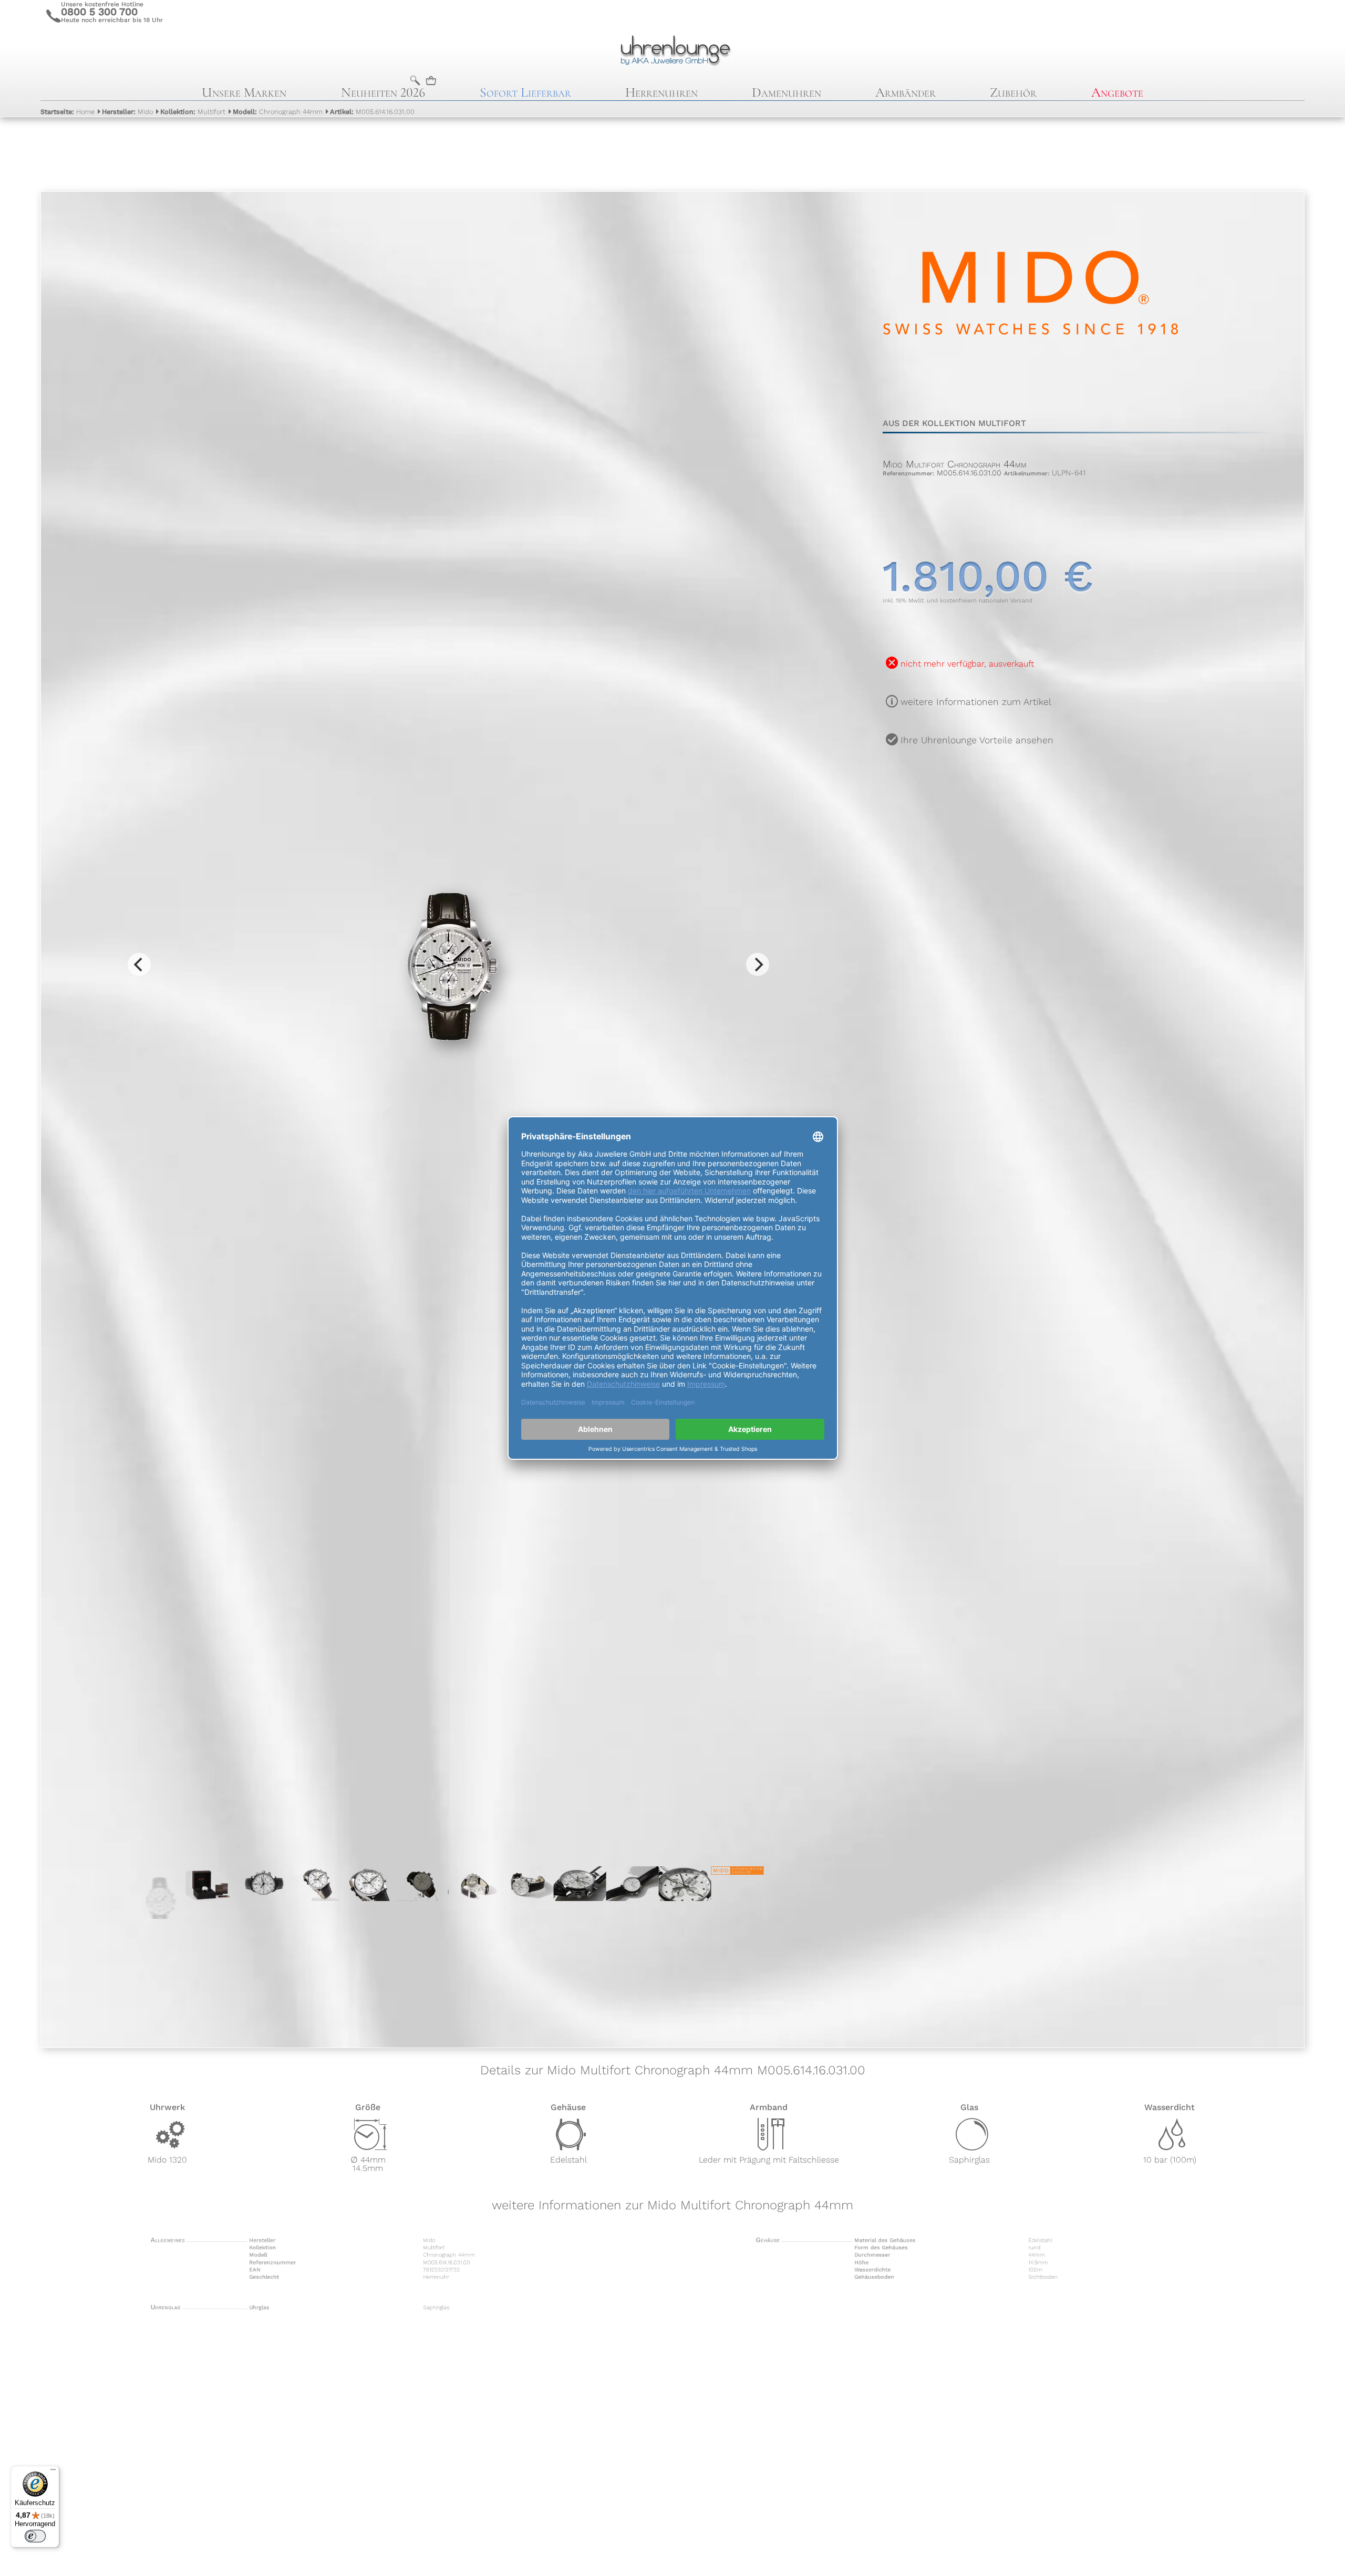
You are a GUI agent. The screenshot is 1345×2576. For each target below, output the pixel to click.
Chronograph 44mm (278, 112)
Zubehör (1013, 92)
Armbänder (906, 92)
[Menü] (53, 2472)
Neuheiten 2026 (383, 92)
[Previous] (139, 964)
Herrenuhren (661, 92)
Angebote (1117, 92)
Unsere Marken (244, 92)
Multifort (193, 112)
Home (68, 112)
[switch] (35, 2536)
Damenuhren (787, 92)
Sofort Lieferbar (525, 92)
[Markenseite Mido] (1031, 391)
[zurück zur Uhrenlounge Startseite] (672, 49)
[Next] (758, 964)
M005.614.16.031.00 (372, 112)
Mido (127, 112)
